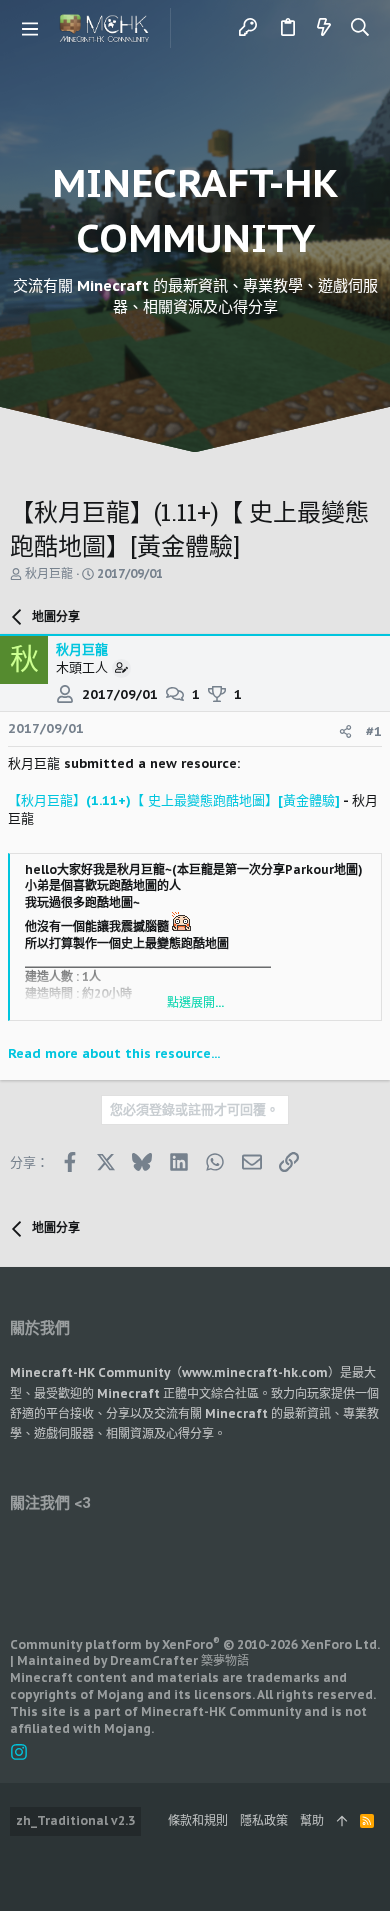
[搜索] (360, 28)
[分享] (345, 731)
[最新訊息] (324, 28)
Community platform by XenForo (195, 1644)
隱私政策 (264, 1820)
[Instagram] (19, 1752)
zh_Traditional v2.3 (75, 1820)
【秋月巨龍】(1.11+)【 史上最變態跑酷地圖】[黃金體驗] (174, 800)
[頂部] (342, 1821)
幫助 (312, 1820)
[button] (30, 28)
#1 (374, 731)
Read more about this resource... (114, 1053)
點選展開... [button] (195, 1002)
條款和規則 (198, 1820)
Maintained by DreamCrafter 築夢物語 (133, 1660)
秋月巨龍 (49, 573)
